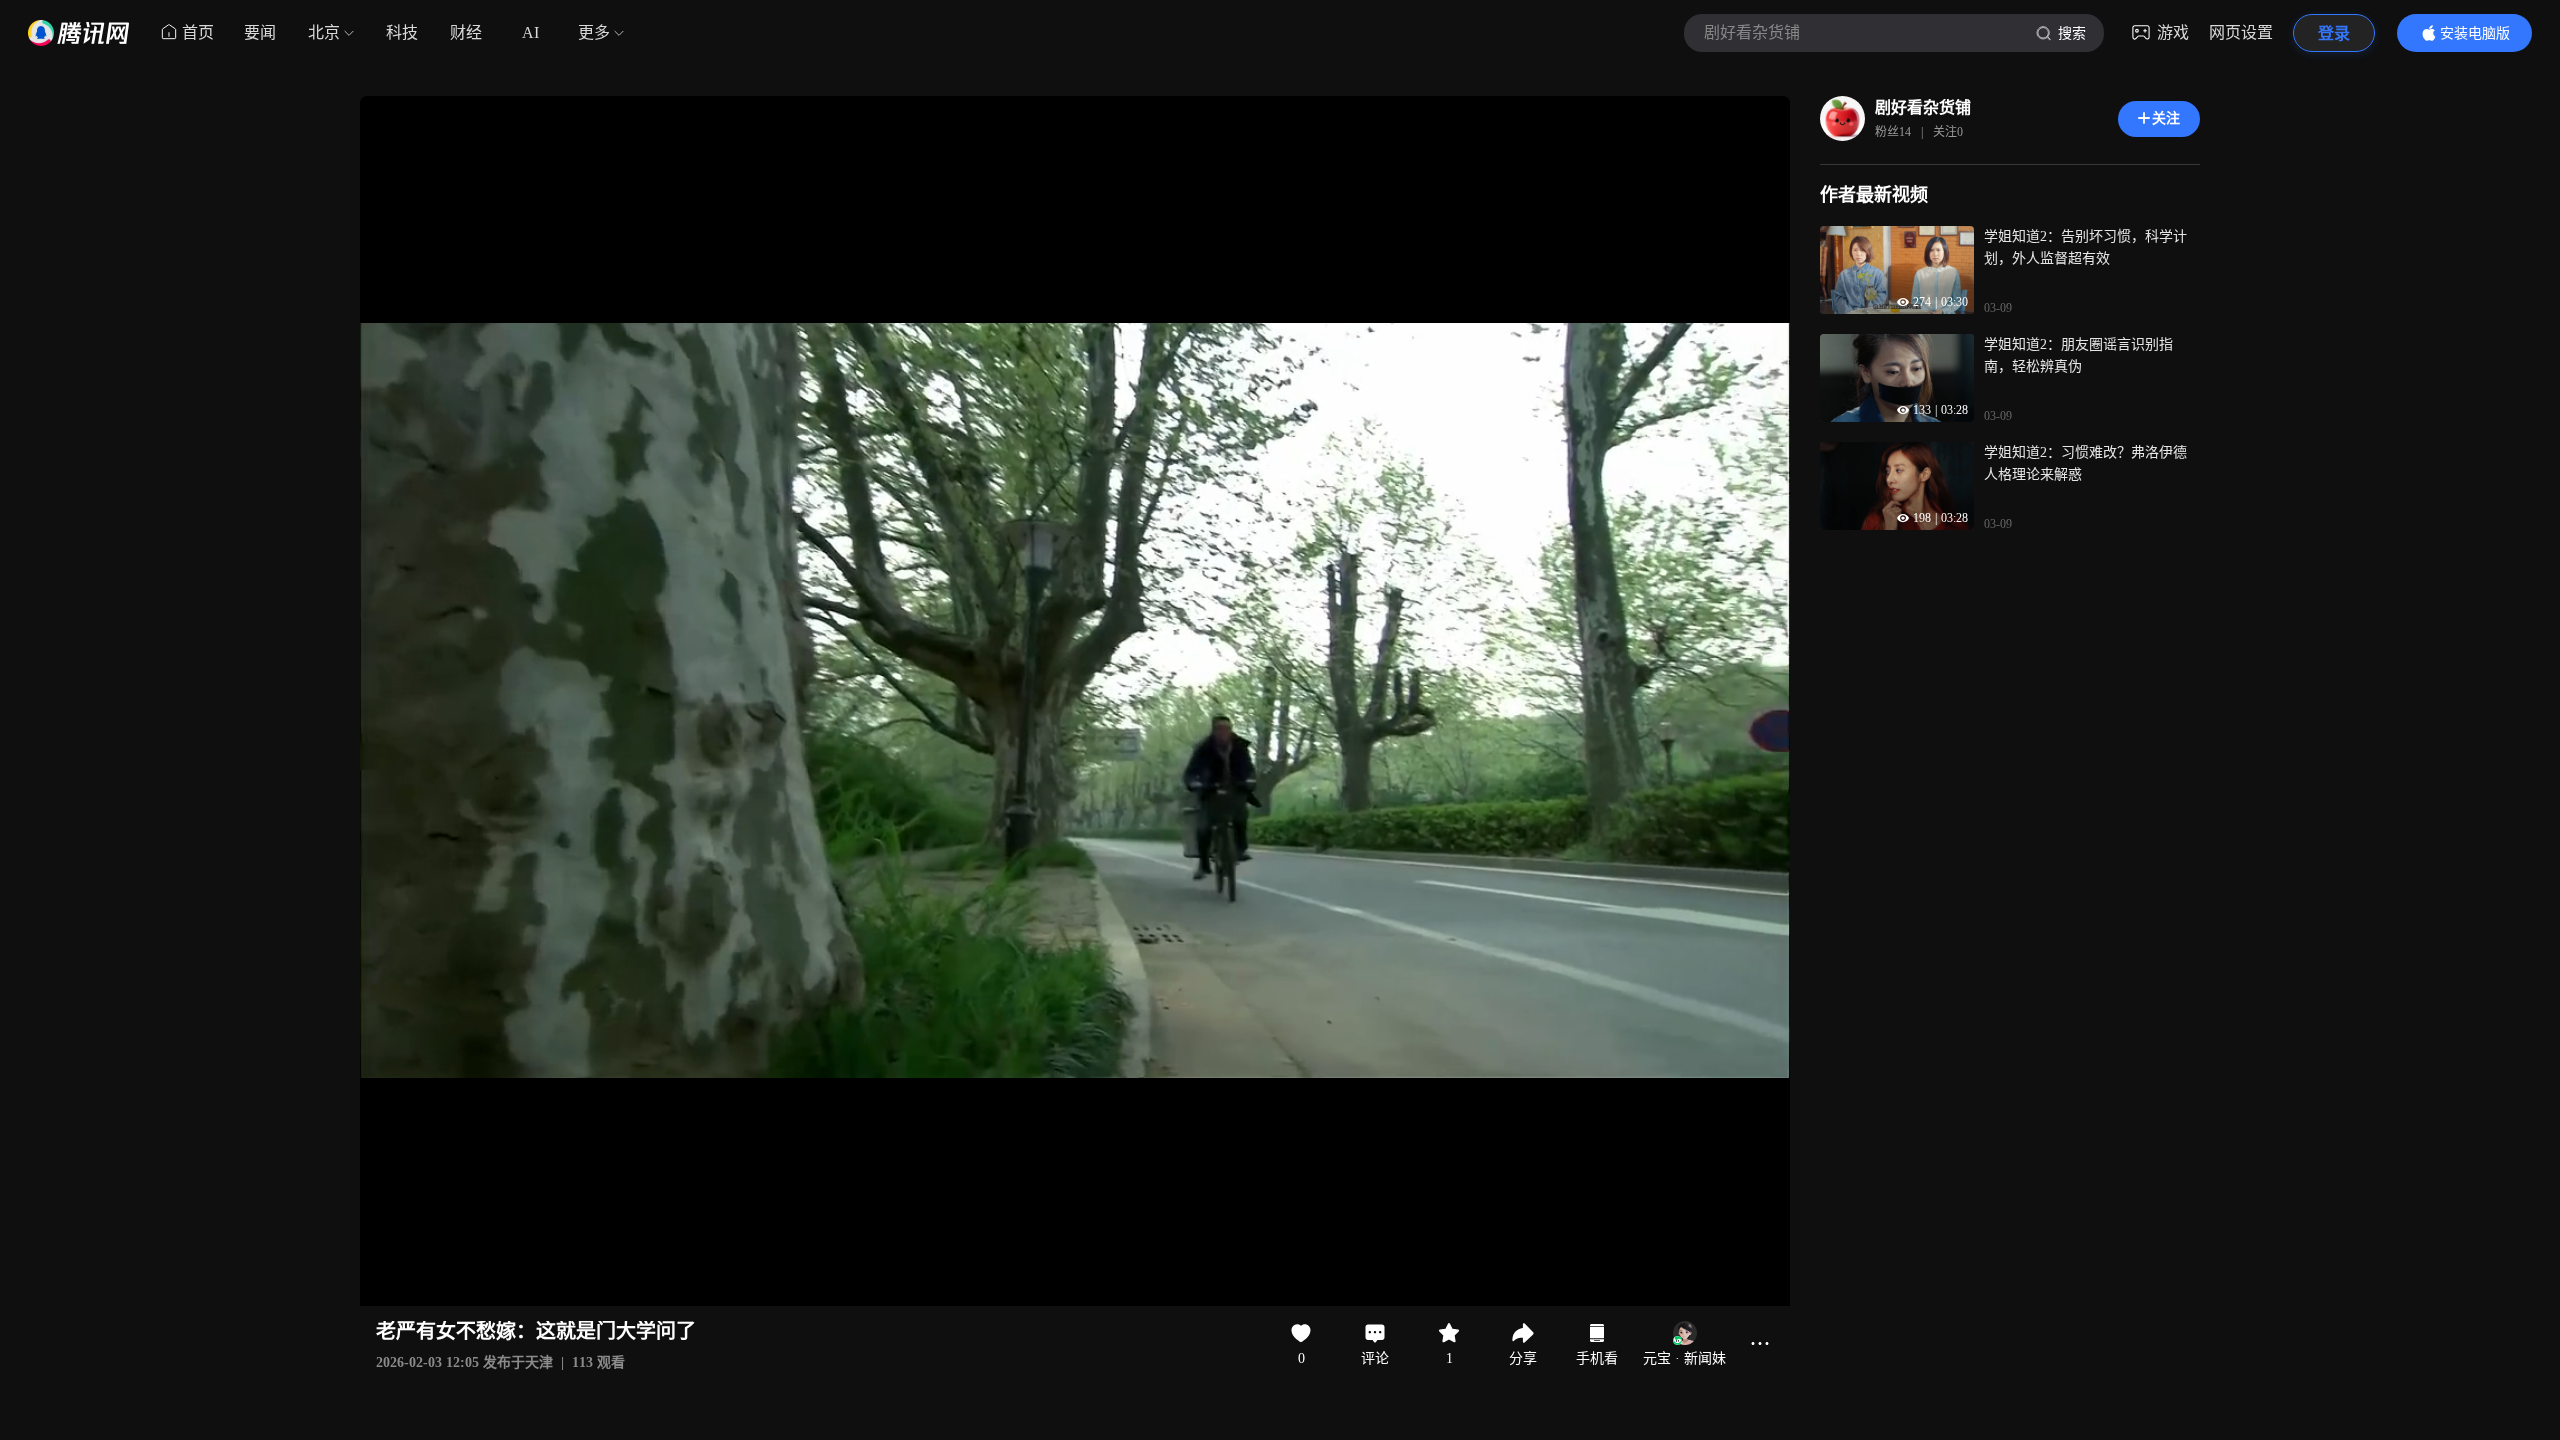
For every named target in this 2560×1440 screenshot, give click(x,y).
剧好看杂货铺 (1923, 107)
